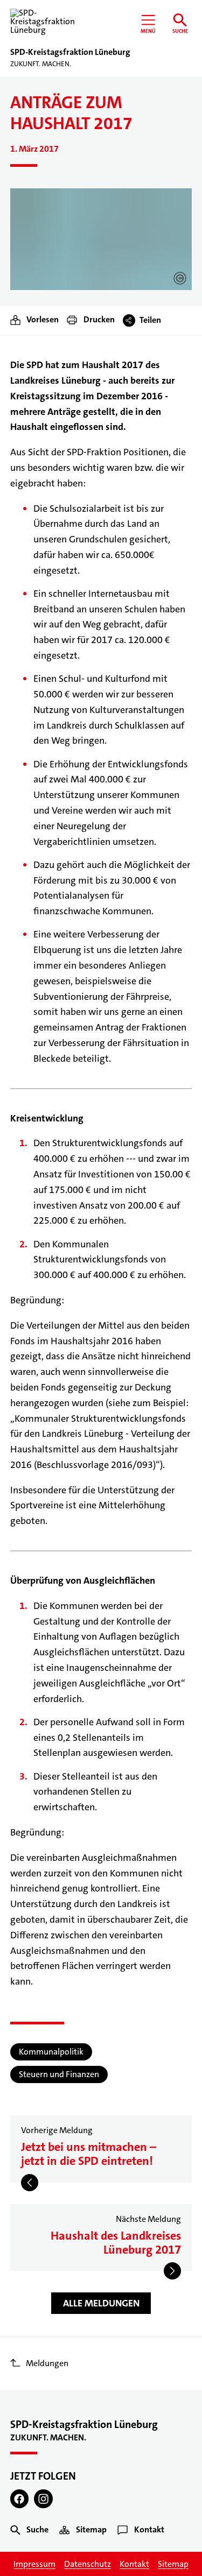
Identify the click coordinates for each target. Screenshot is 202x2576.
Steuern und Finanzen (59, 2074)
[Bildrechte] (180, 278)
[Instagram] (43, 2499)
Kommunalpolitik (51, 2052)
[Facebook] (20, 2499)
